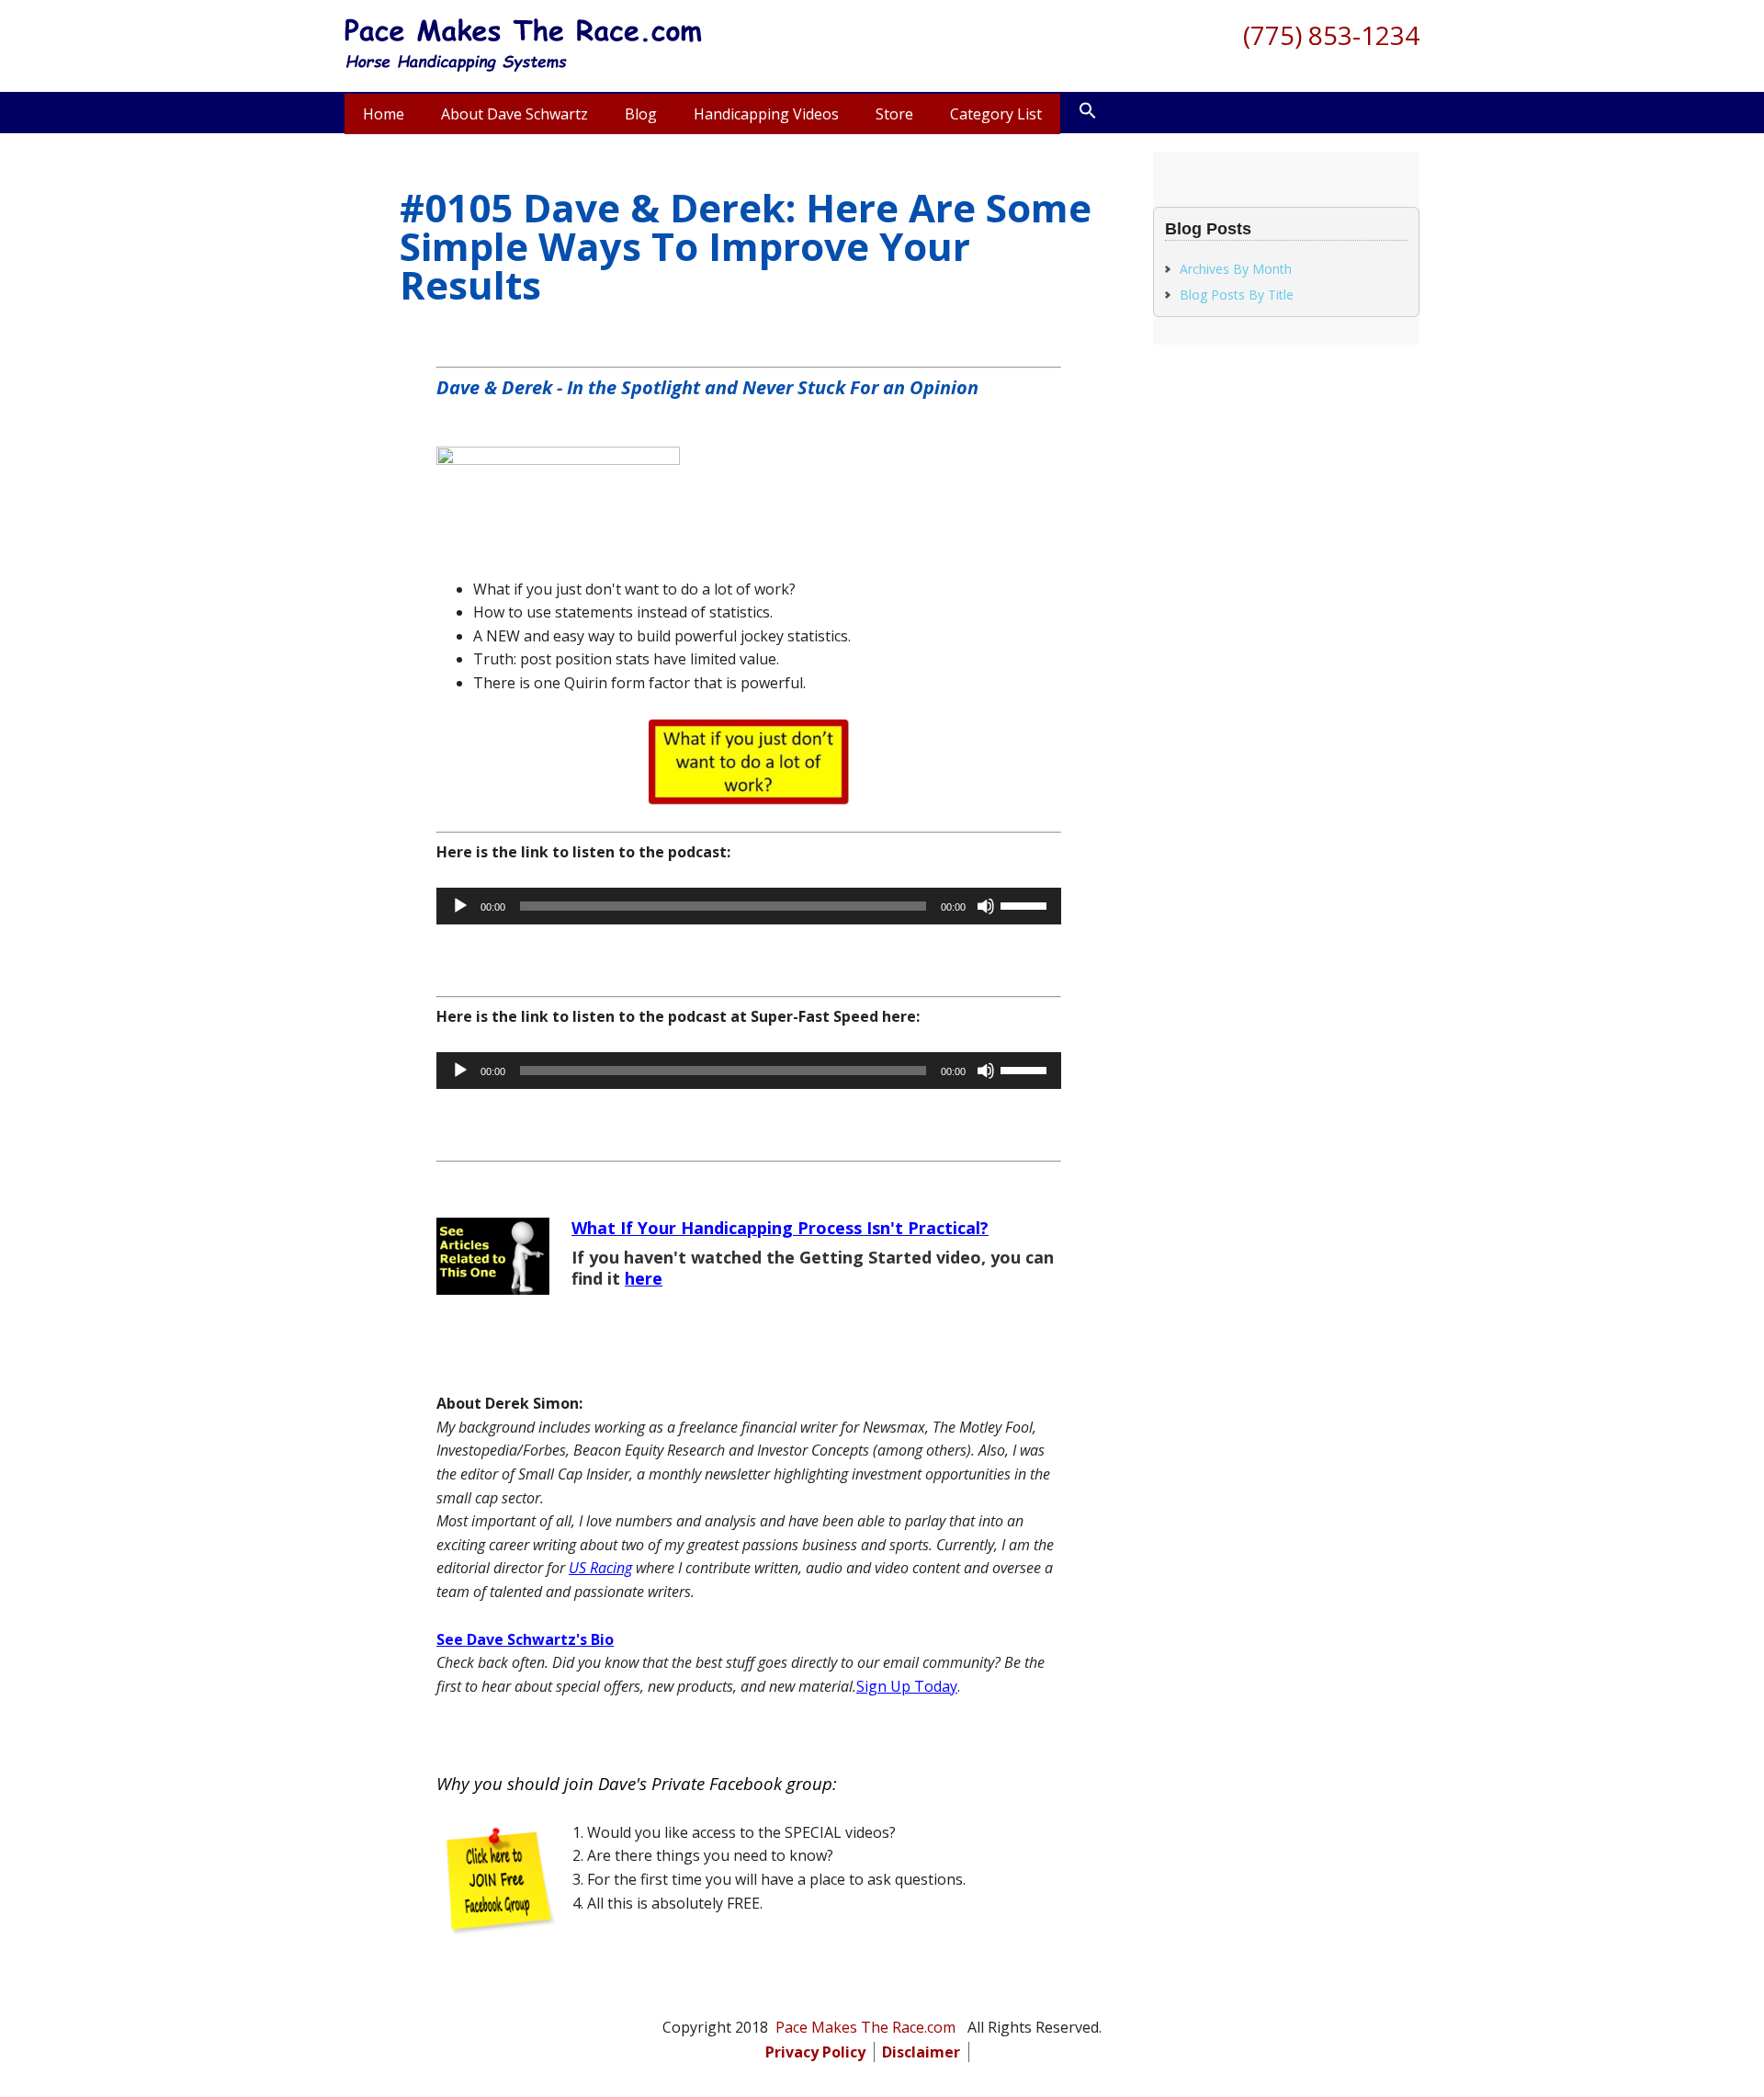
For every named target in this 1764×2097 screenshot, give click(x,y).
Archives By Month (1236, 269)
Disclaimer (921, 2052)
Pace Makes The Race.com (524, 46)
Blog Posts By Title (1237, 295)
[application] (749, 906)
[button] (1088, 111)
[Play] (460, 906)
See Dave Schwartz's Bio (525, 1639)
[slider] (1026, 904)
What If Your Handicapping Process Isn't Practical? (780, 1228)
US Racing (600, 1568)
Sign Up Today (907, 1686)
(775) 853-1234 (1331, 35)
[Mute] (986, 906)
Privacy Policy (815, 2052)
